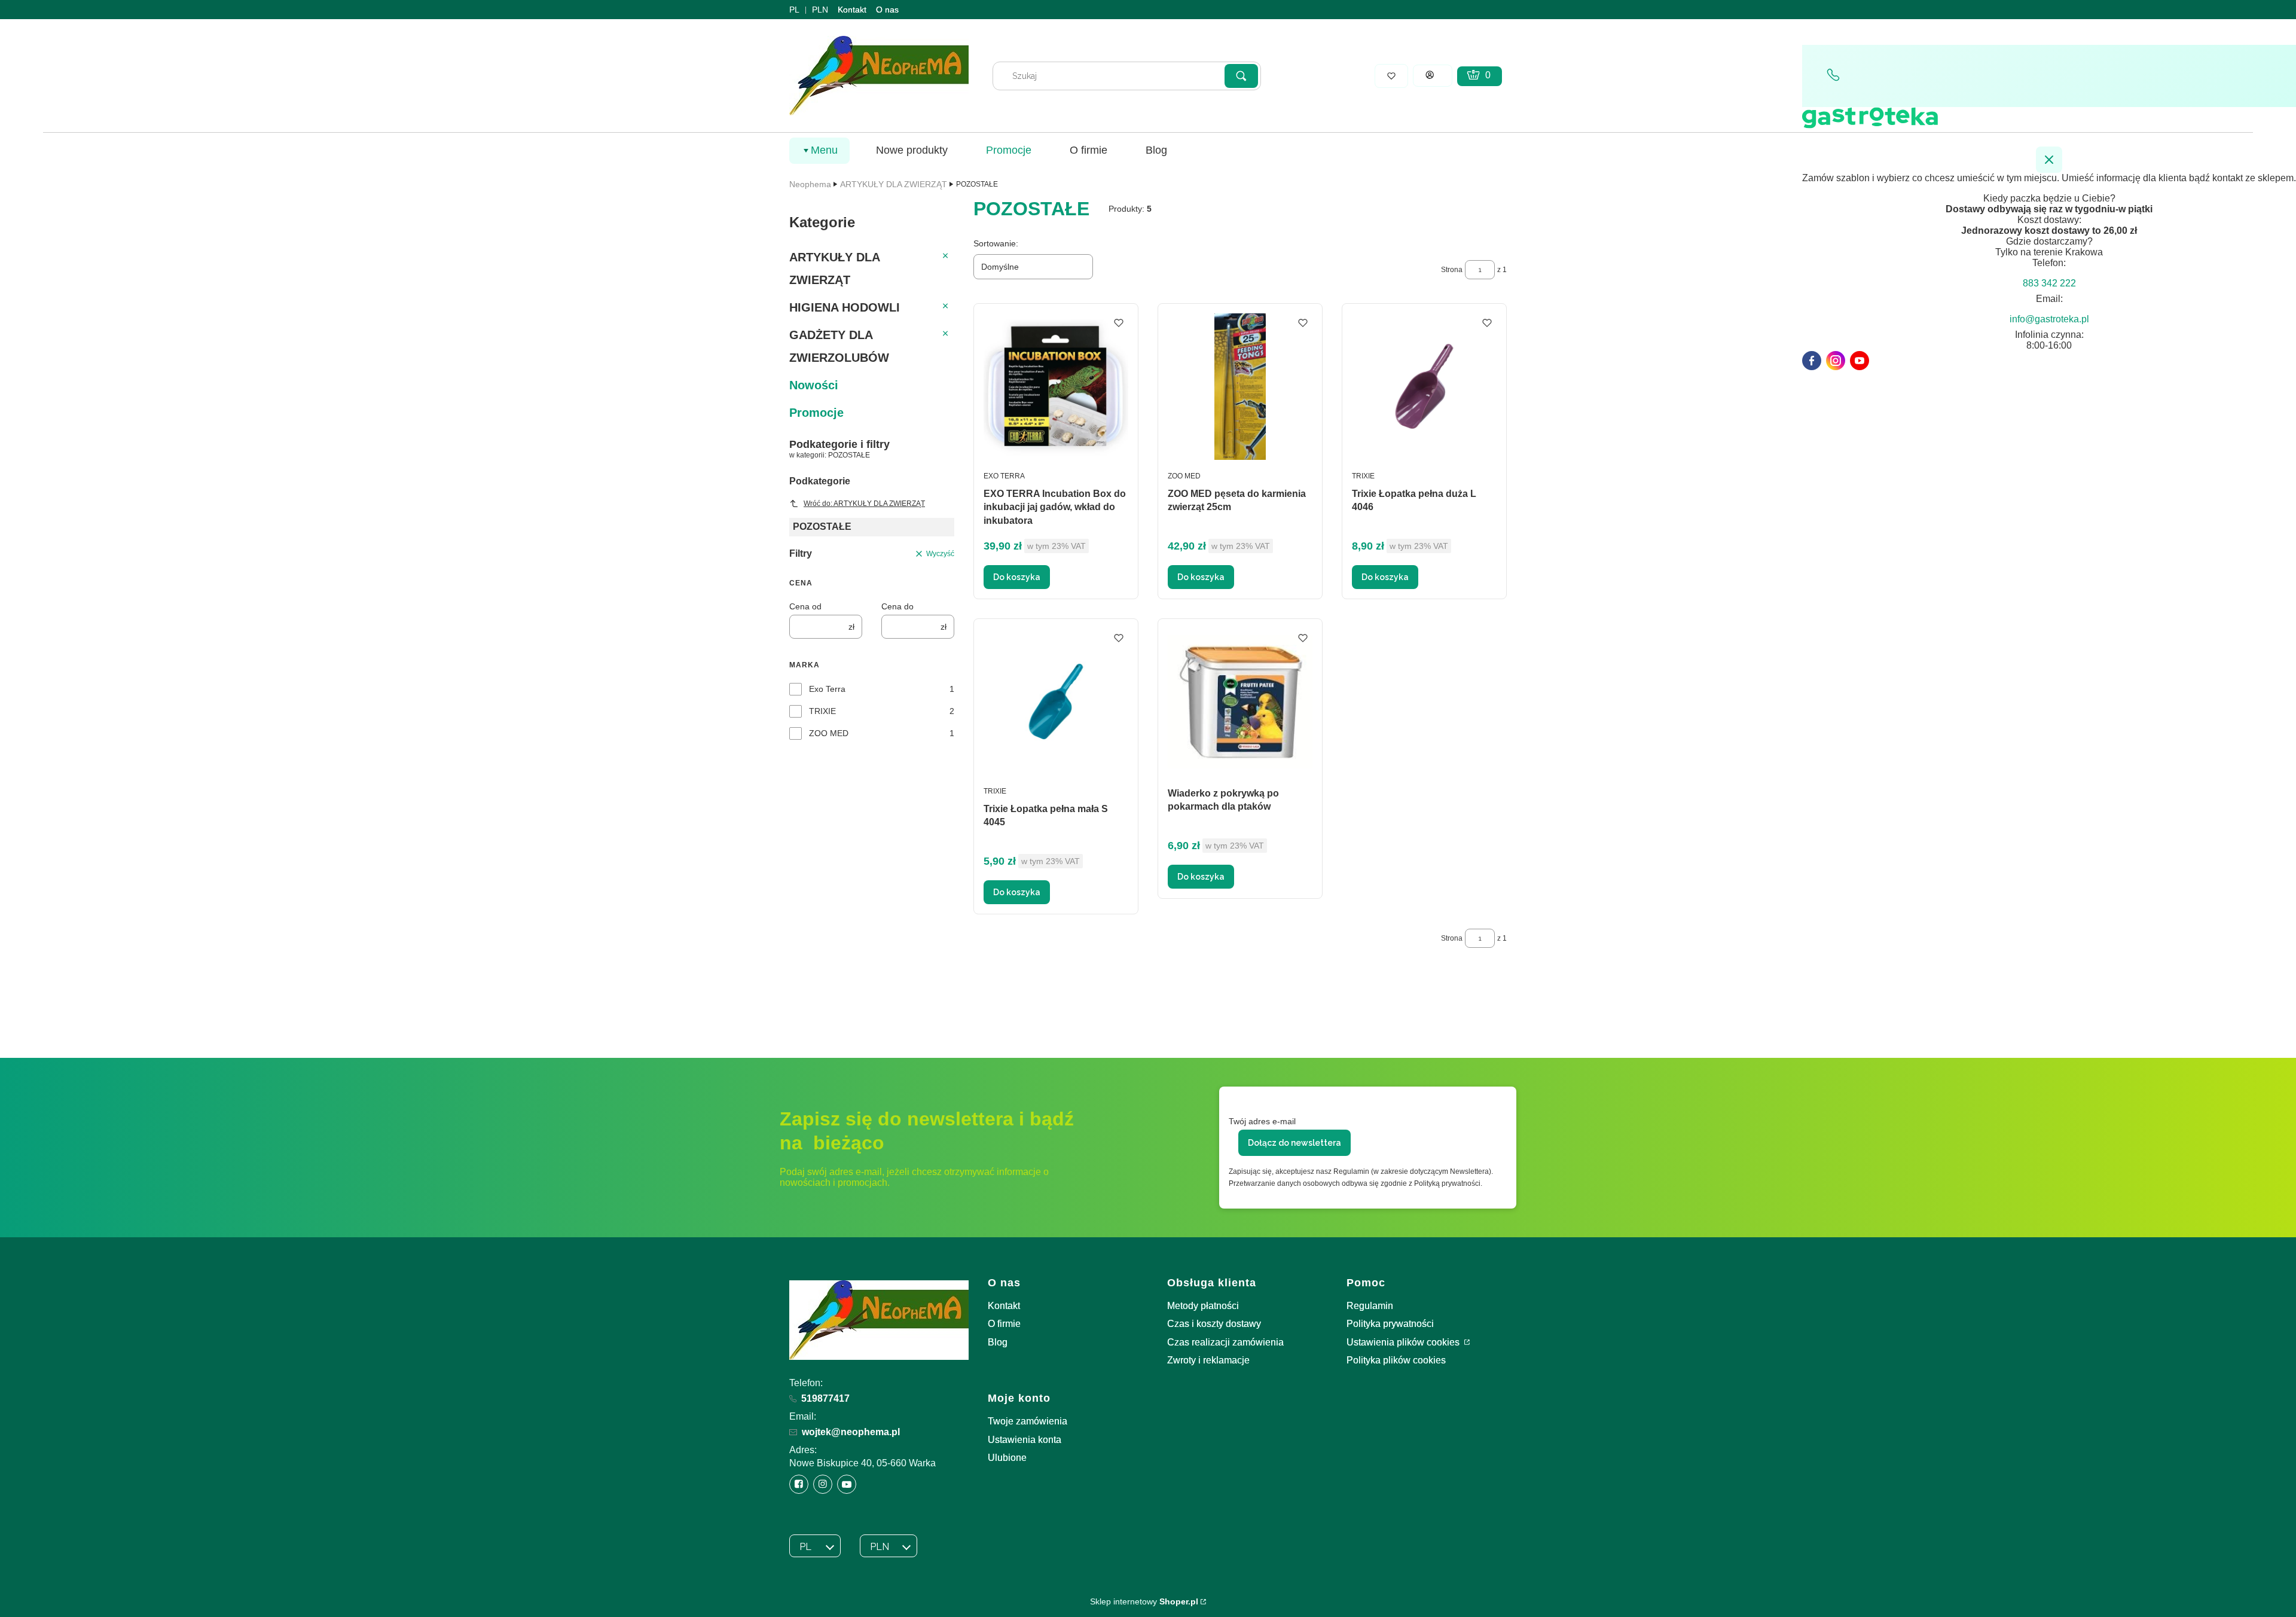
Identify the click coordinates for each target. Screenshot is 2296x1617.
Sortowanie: (996, 243)
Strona (1452, 270)
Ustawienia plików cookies (1404, 1342)
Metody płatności (1203, 1306)
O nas (887, 10)
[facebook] (1812, 361)
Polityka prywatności (1390, 1324)
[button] (1241, 76)
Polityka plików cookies (1396, 1360)
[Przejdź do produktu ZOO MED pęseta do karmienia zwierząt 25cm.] (1240, 387)
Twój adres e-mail (1262, 1121)
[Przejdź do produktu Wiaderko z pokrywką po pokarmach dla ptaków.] (1240, 702)
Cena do (897, 606)
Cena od (805, 606)
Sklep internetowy (1144, 1601)
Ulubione (1007, 1458)
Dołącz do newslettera (1294, 1143)
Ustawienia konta (1025, 1440)
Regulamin (1370, 1306)
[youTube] (1860, 361)
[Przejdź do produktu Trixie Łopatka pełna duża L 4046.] (1424, 387)
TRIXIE (822, 711)
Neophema (810, 184)
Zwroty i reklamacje (1208, 1360)
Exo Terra (827, 689)
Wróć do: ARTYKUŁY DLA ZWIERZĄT (864, 504)
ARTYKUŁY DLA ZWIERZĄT (894, 184)
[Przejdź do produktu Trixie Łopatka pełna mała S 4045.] (1056, 702)
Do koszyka (1017, 577)
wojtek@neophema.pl (851, 1432)
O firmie (1004, 1324)
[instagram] (1836, 361)
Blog (998, 1342)
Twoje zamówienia (1028, 1421)
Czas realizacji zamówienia (1225, 1342)
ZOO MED (829, 733)
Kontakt (852, 10)
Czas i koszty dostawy (1214, 1324)
